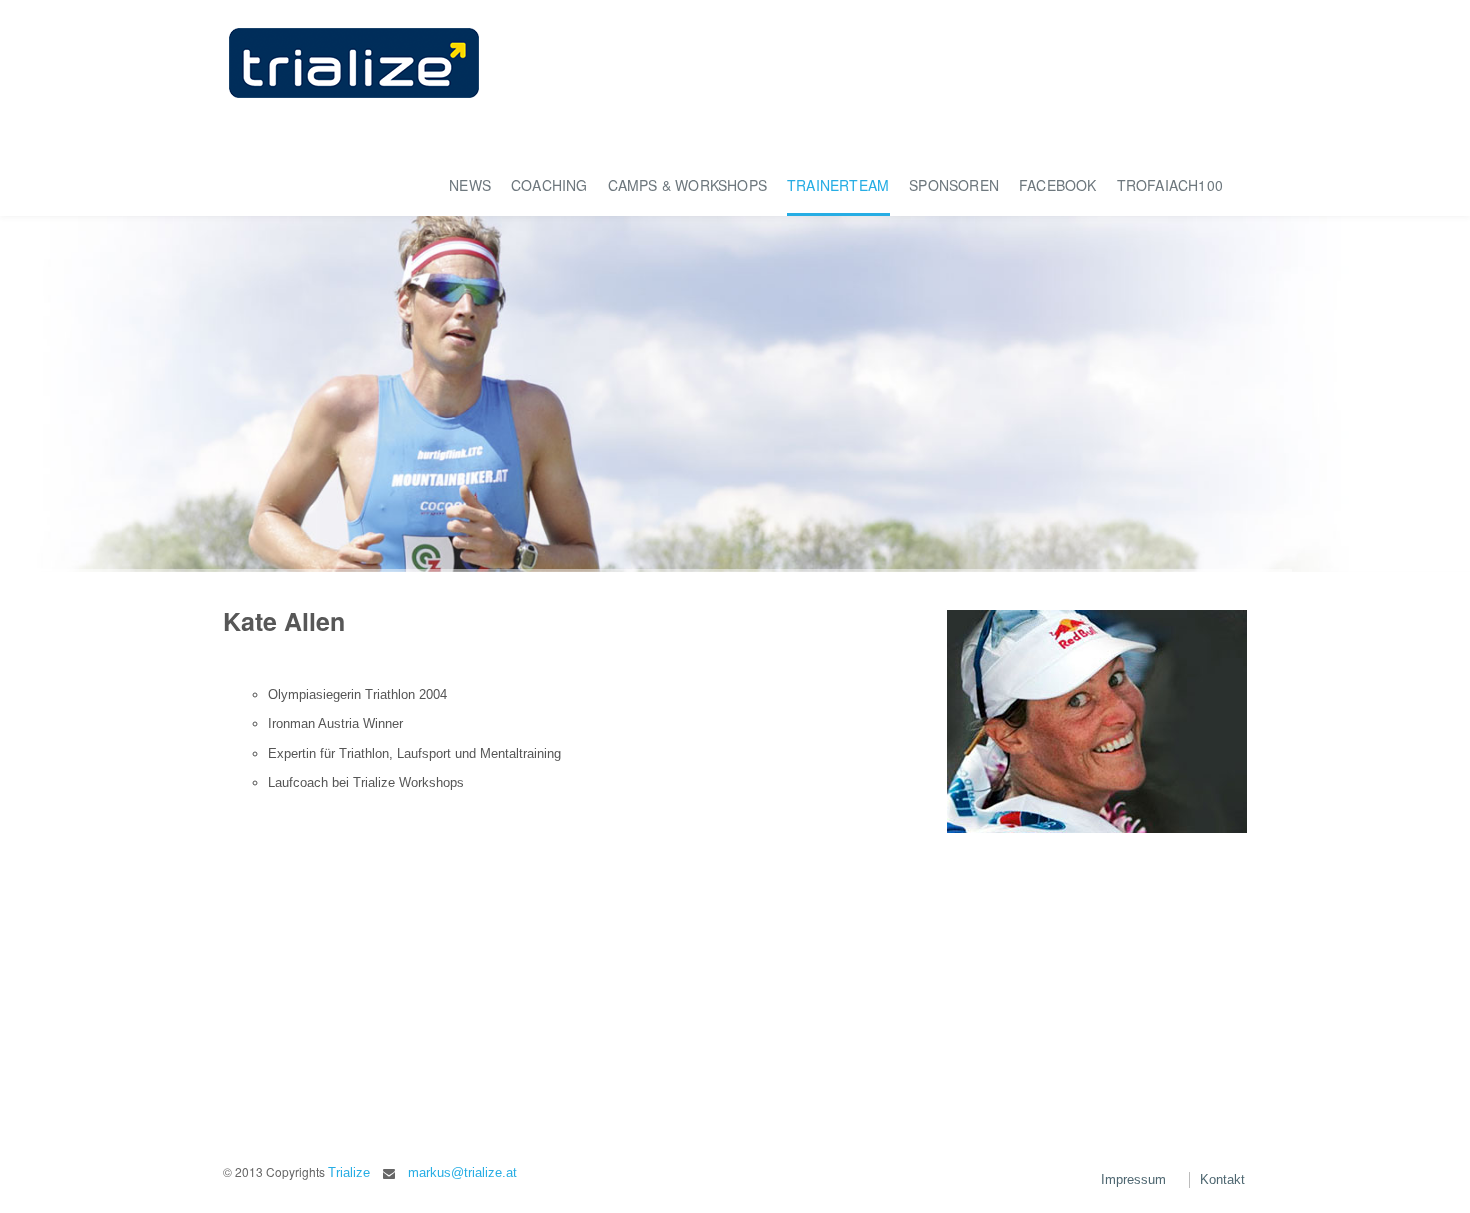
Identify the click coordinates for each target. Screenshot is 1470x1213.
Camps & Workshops (687, 185)
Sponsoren (954, 185)
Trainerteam (838, 185)
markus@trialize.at (462, 1172)
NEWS (470, 185)
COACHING (549, 185)
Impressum (1133, 1179)
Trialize (349, 1172)
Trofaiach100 (1170, 185)
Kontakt (1222, 1179)
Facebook (1058, 185)
